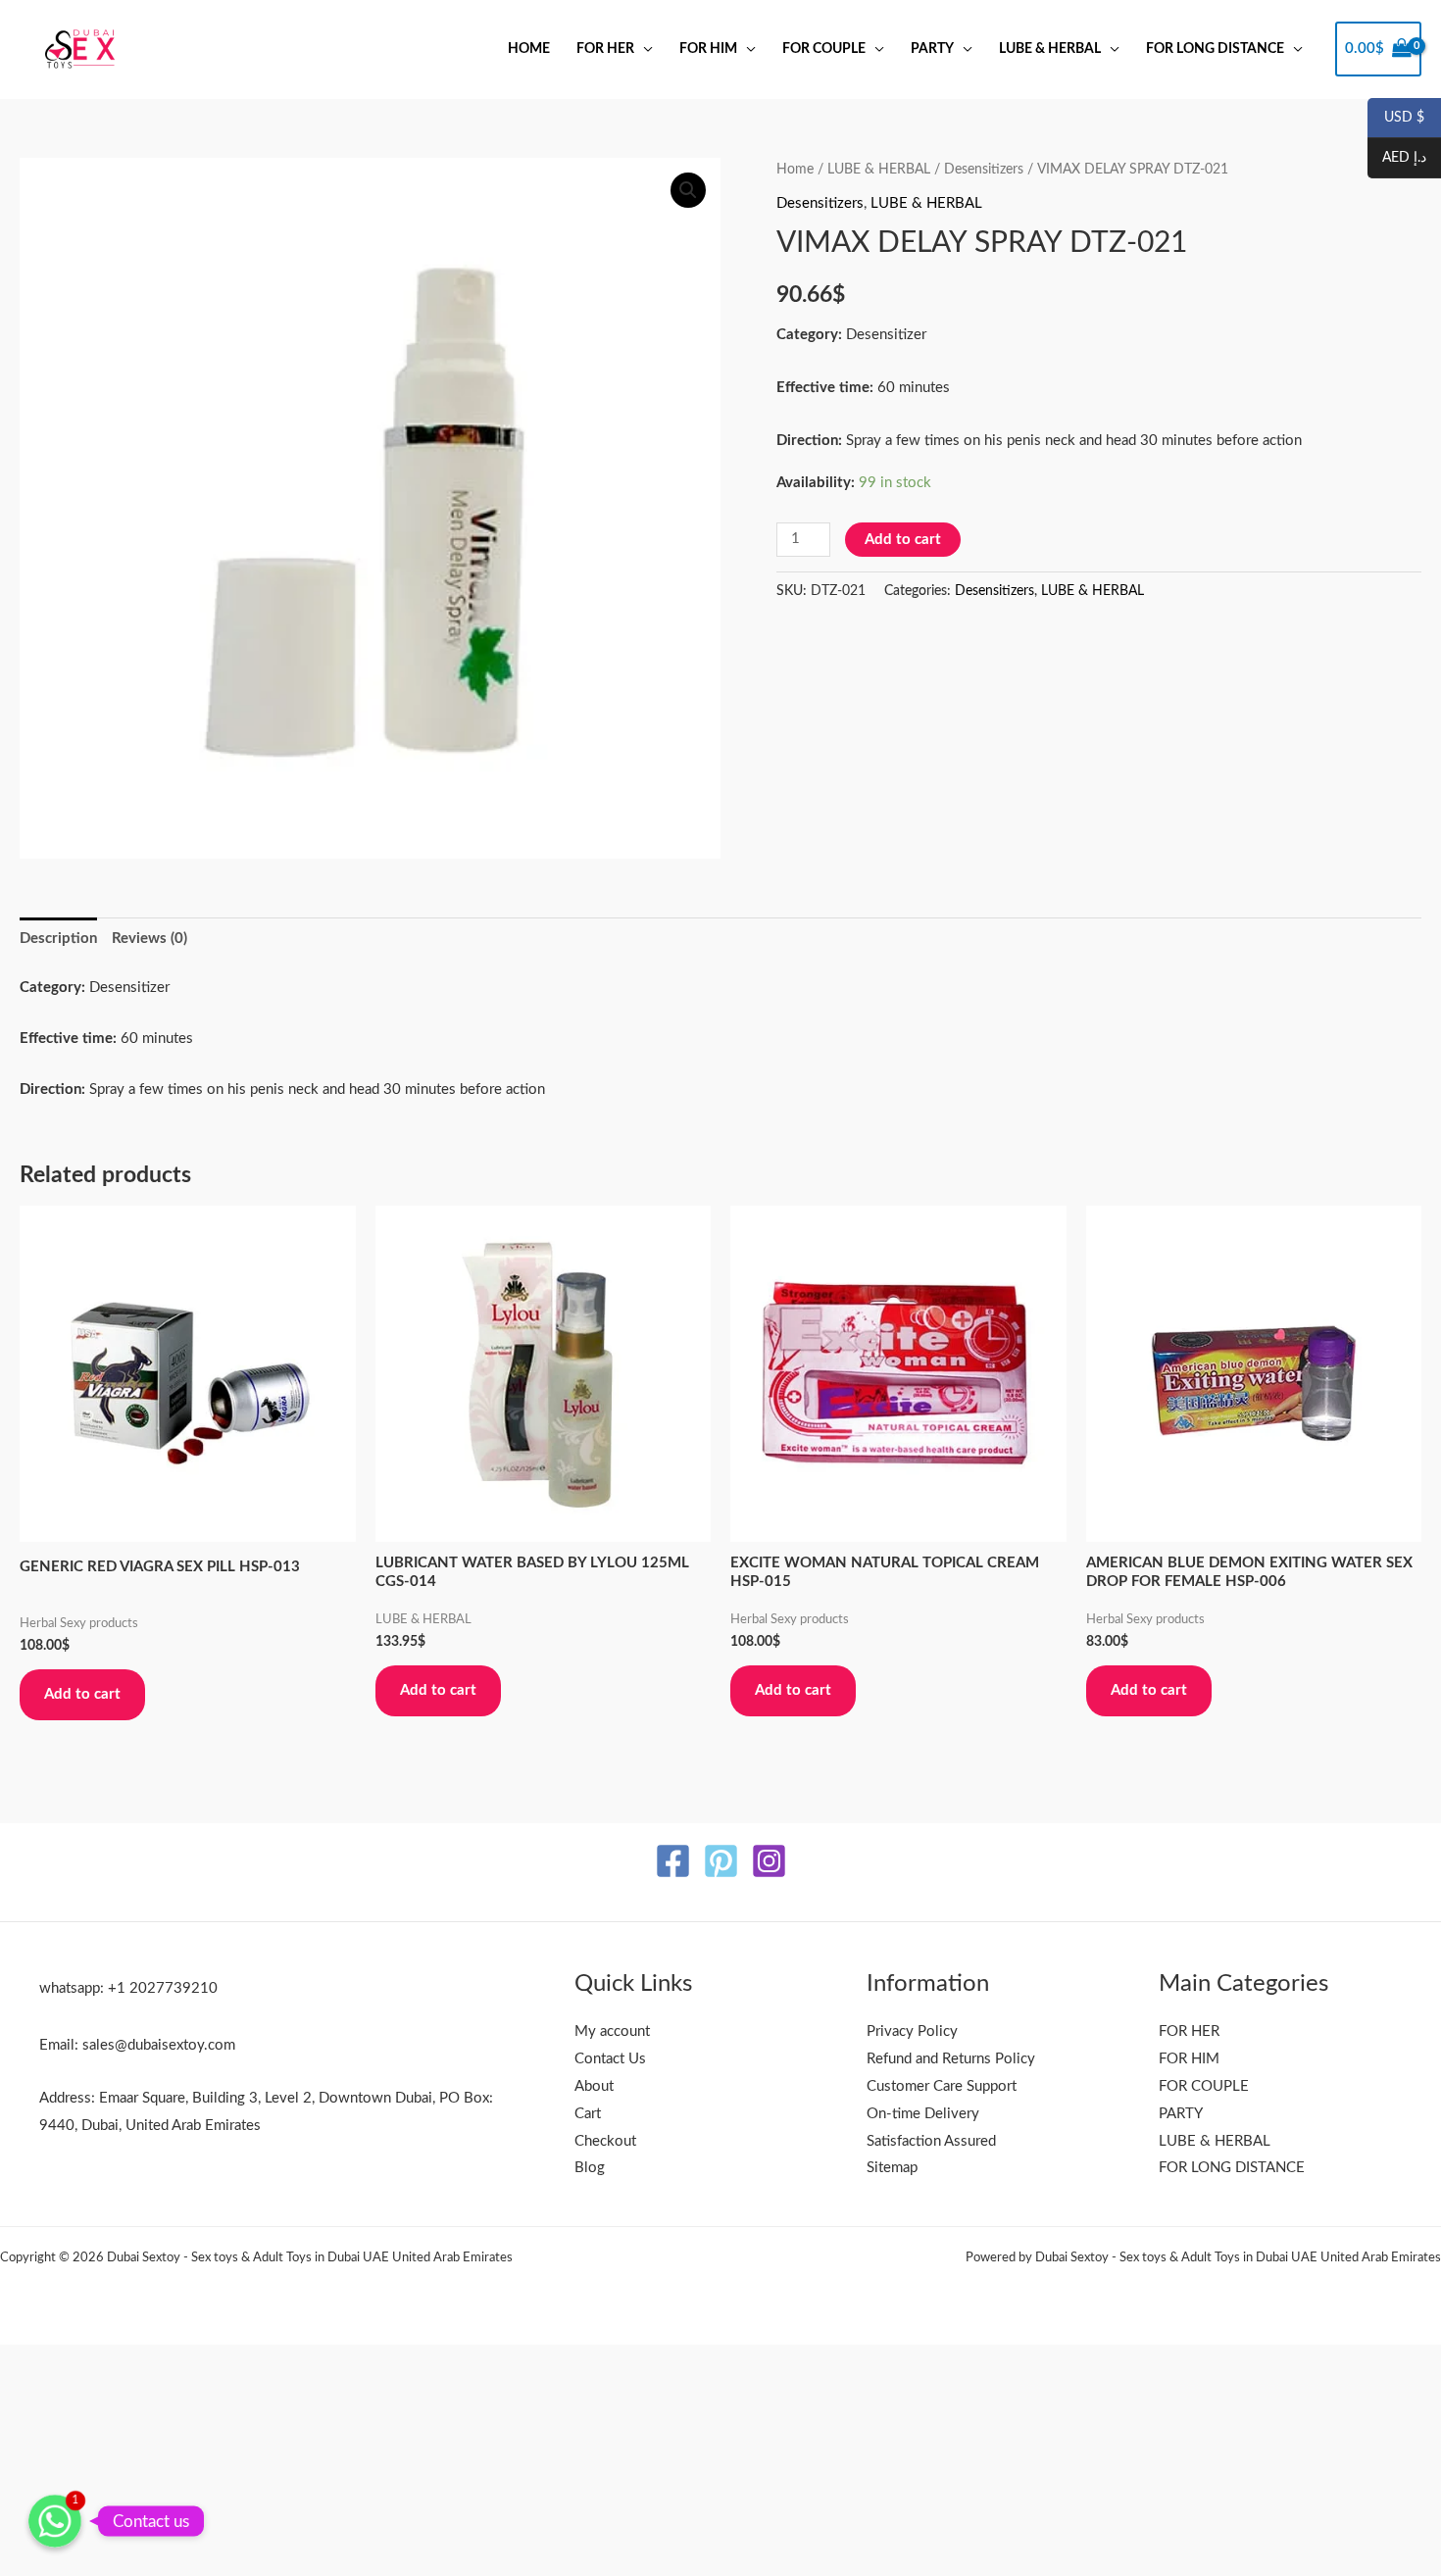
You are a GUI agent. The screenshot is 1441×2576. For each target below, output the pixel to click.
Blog (590, 2168)
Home (529, 49)
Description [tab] (58, 939)
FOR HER (605, 49)
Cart (588, 2114)
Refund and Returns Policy (951, 2059)
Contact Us (610, 2059)
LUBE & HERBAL (1050, 49)
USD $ (1396, 119)
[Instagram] (769, 1861)
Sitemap (892, 2168)
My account (612, 2031)
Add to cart (903, 540)
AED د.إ (1397, 159)
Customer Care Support (942, 2086)
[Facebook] (673, 1861)
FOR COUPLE (824, 49)
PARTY (932, 49)
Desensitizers (984, 170)
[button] (688, 190)
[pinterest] (721, 1861)
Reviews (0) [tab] (149, 939)
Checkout (605, 2141)
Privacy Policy (912, 2031)
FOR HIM (708, 49)
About (594, 2086)
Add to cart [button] (82, 1694)
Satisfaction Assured (931, 2141)
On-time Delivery (923, 2114)
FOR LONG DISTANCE (1215, 49)
